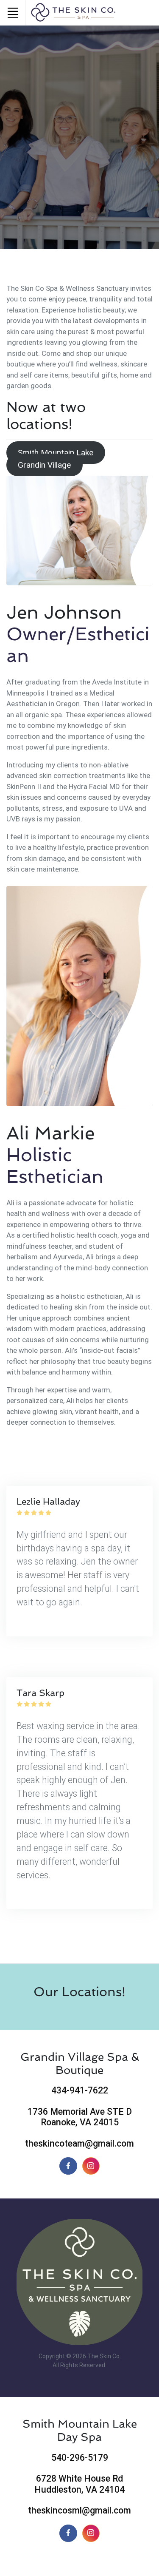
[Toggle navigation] (13, 13)
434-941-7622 (80, 2090)
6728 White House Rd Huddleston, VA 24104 (79, 2484)
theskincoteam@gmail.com (79, 2143)
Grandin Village (44, 465)
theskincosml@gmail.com (79, 2510)
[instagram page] (91, 2533)
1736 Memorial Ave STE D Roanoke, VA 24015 (80, 2117)
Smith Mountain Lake (56, 453)
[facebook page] (68, 2533)
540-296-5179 (80, 2458)
